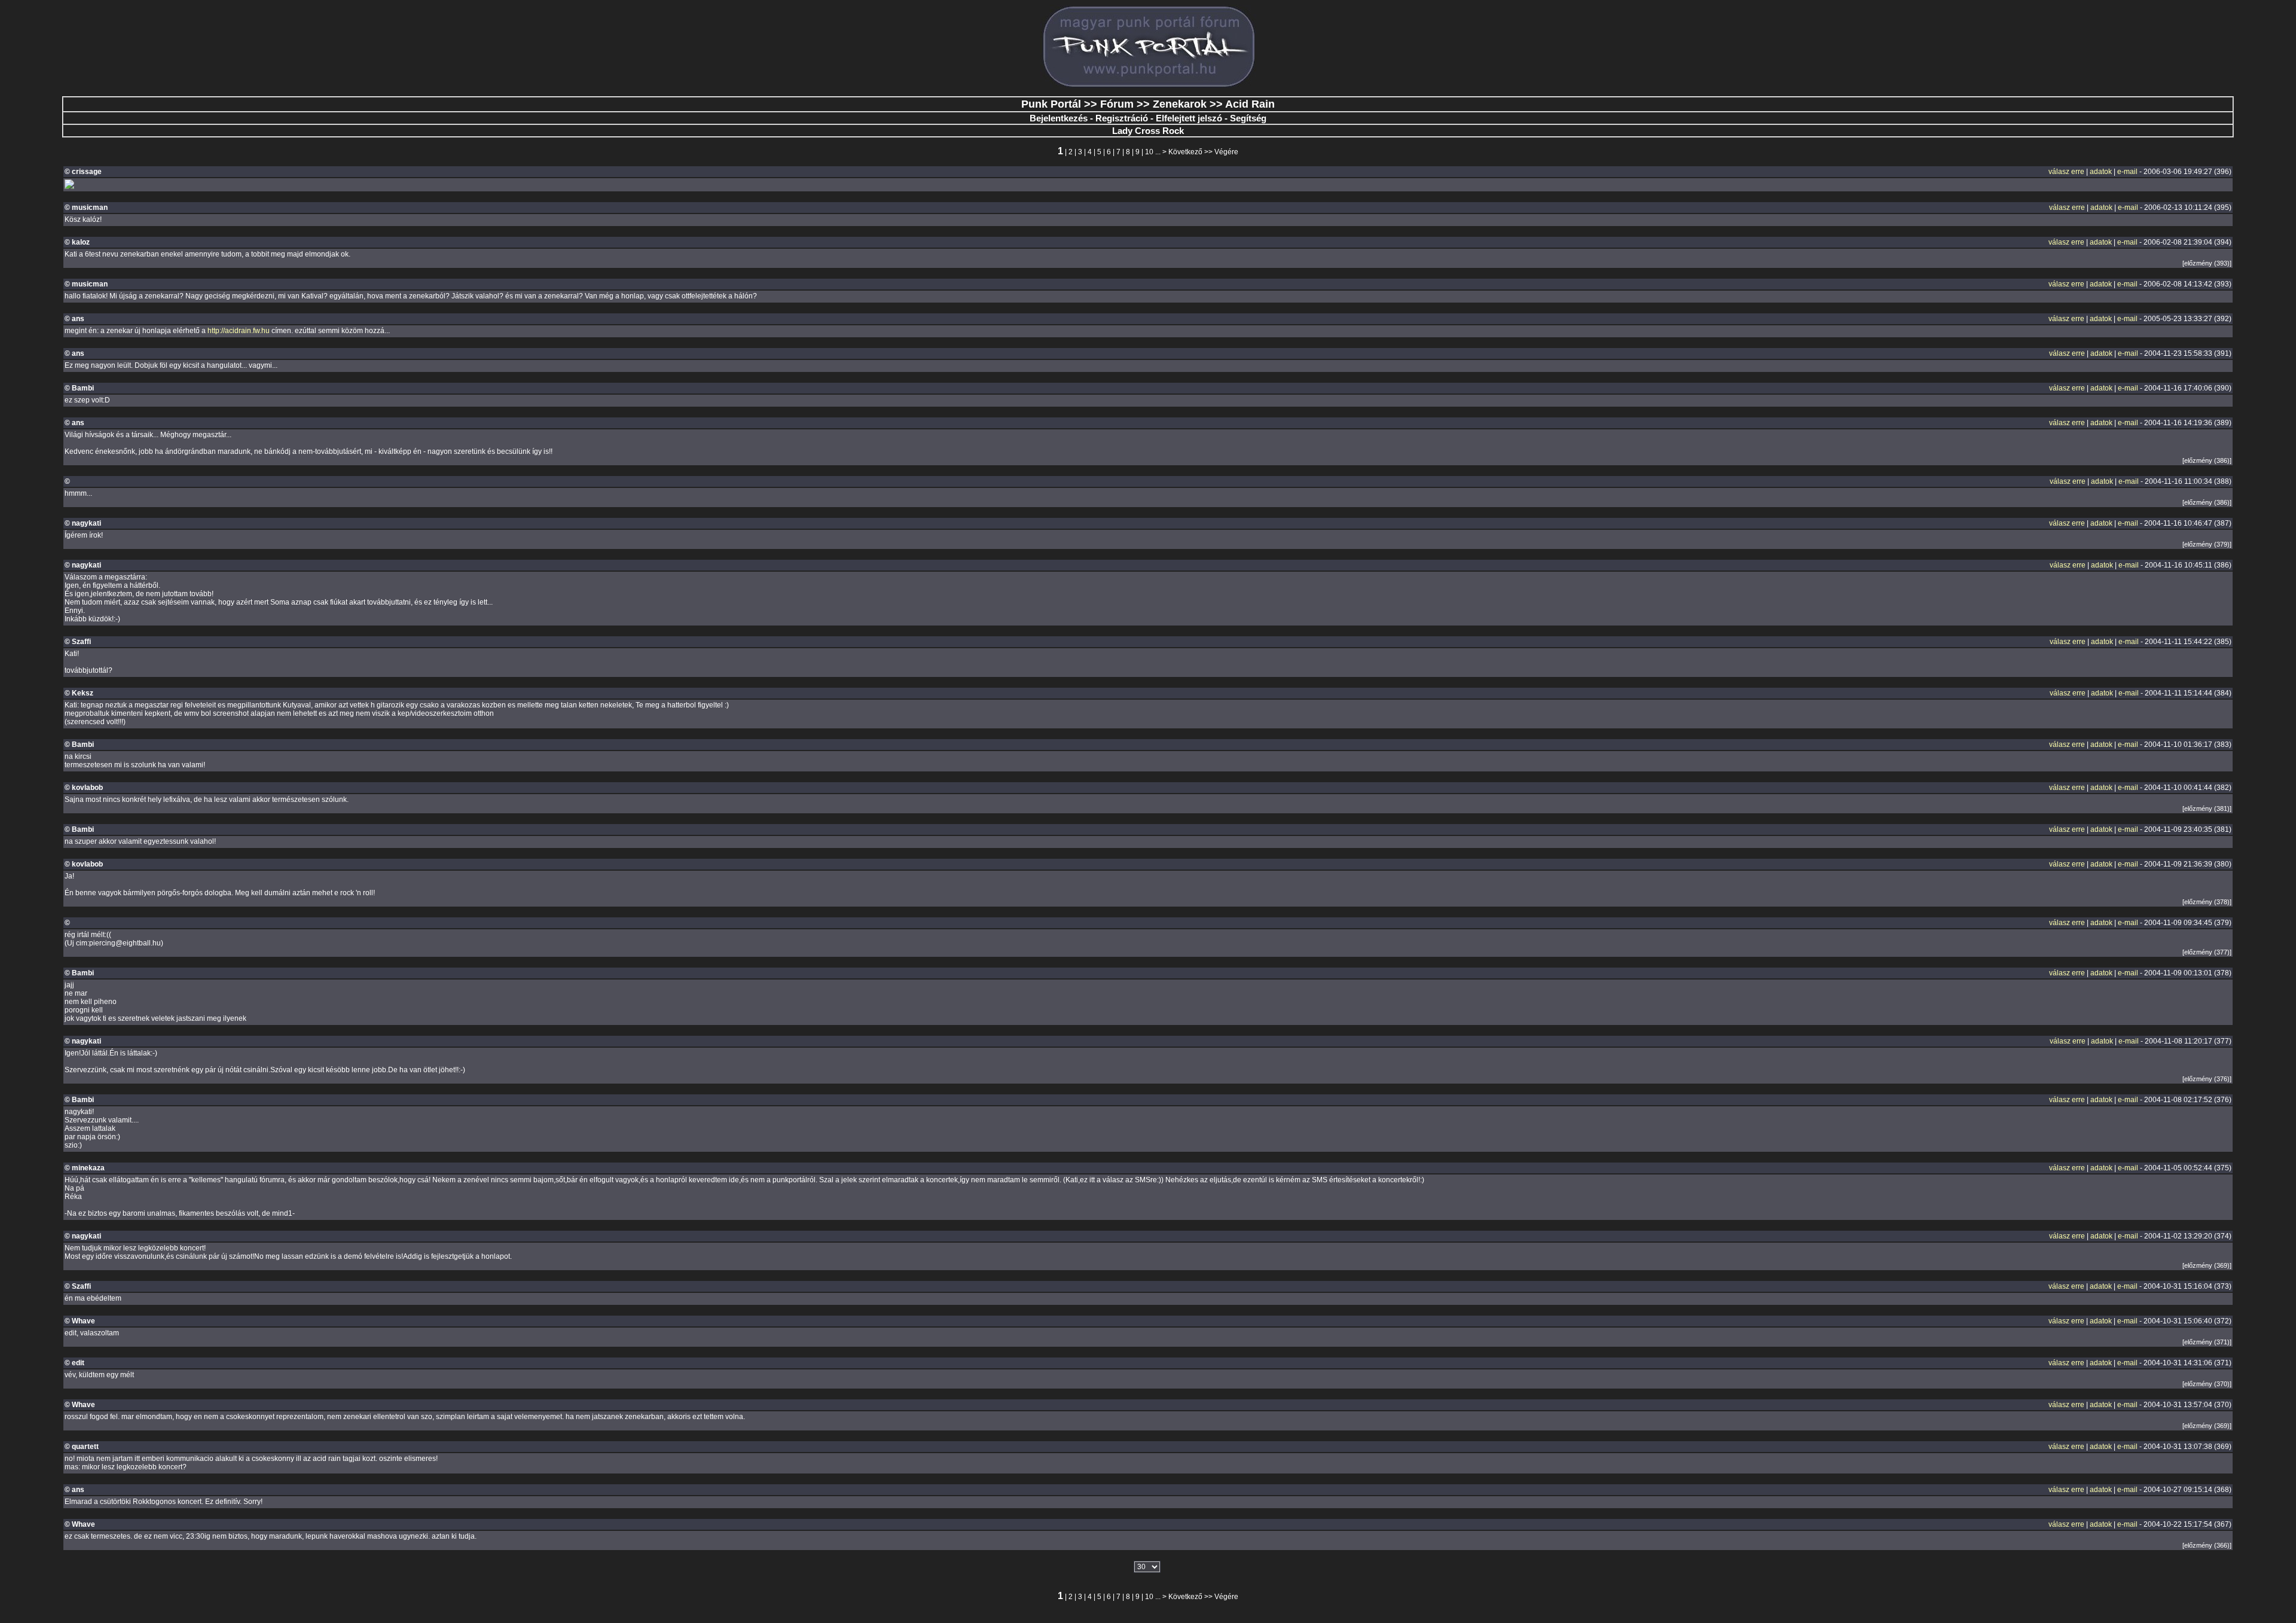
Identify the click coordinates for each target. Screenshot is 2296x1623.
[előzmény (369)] (2207, 1265)
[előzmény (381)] (2207, 809)
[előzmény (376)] (2207, 1079)
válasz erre (2066, 172)
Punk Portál (1051, 104)
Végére (1226, 152)
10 (1149, 152)
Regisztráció (1122, 118)
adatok (2101, 172)
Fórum (1117, 104)
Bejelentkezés (1059, 118)
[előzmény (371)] (2207, 1342)
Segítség (1248, 118)
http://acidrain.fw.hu (239, 331)
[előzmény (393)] (2207, 263)
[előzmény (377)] (2207, 952)
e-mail (2127, 172)
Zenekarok (1180, 104)
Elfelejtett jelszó (1189, 118)
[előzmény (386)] (2207, 460)
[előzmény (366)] (2207, 1545)
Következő (1185, 152)
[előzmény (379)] (2207, 544)
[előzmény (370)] (2207, 1384)
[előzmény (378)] (2207, 902)
